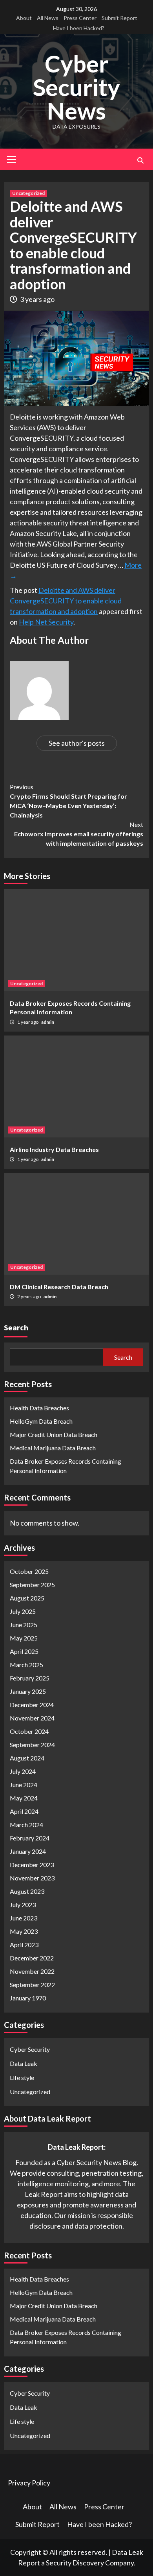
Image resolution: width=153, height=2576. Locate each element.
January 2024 (28, 1851)
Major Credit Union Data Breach (54, 1434)
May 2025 (24, 1638)
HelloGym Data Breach (41, 1421)
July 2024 (23, 1771)
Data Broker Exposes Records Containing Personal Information (66, 1466)
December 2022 (32, 1958)
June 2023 (24, 1918)
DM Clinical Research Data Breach (59, 1287)
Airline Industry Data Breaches (54, 1149)
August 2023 (27, 1891)
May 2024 (24, 1798)
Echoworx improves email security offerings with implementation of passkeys (79, 834)
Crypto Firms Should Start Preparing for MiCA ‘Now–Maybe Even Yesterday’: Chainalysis (68, 801)
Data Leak (24, 2063)
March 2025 (26, 1665)
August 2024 (27, 1758)
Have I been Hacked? (79, 28)
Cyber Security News (76, 87)
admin (48, 1022)
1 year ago (28, 1022)
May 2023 (24, 1931)
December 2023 (32, 1865)
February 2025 (30, 1678)
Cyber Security (30, 2049)
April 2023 (24, 1945)
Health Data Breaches (39, 1408)
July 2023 (23, 1905)
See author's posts (77, 743)
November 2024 (32, 1718)
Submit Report (119, 18)
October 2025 (29, 1571)
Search (16, 1327)
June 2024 (24, 1785)
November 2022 (32, 1971)
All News (48, 18)
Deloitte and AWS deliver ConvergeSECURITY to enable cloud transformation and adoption (66, 601)
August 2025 (27, 1598)
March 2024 (26, 1825)
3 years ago (37, 299)
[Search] (140, 160)
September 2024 (32, 1745)
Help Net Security (46, 622)
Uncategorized (28, 193)
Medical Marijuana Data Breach (53, 1448)
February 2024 (30, 1838)
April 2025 (24, 1651)
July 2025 (23, 1611)
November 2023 (32, 1878)
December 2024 (32, 1705)
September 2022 (32, 1985)
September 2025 (32, 1585)
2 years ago (29, 1296)
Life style (22, 2077)
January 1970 (28, 1998)
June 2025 (24, 1625)
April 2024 (24, 1811)
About (24, 18)
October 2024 (29, 1731)
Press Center (80, 18)
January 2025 (28, 1691)
